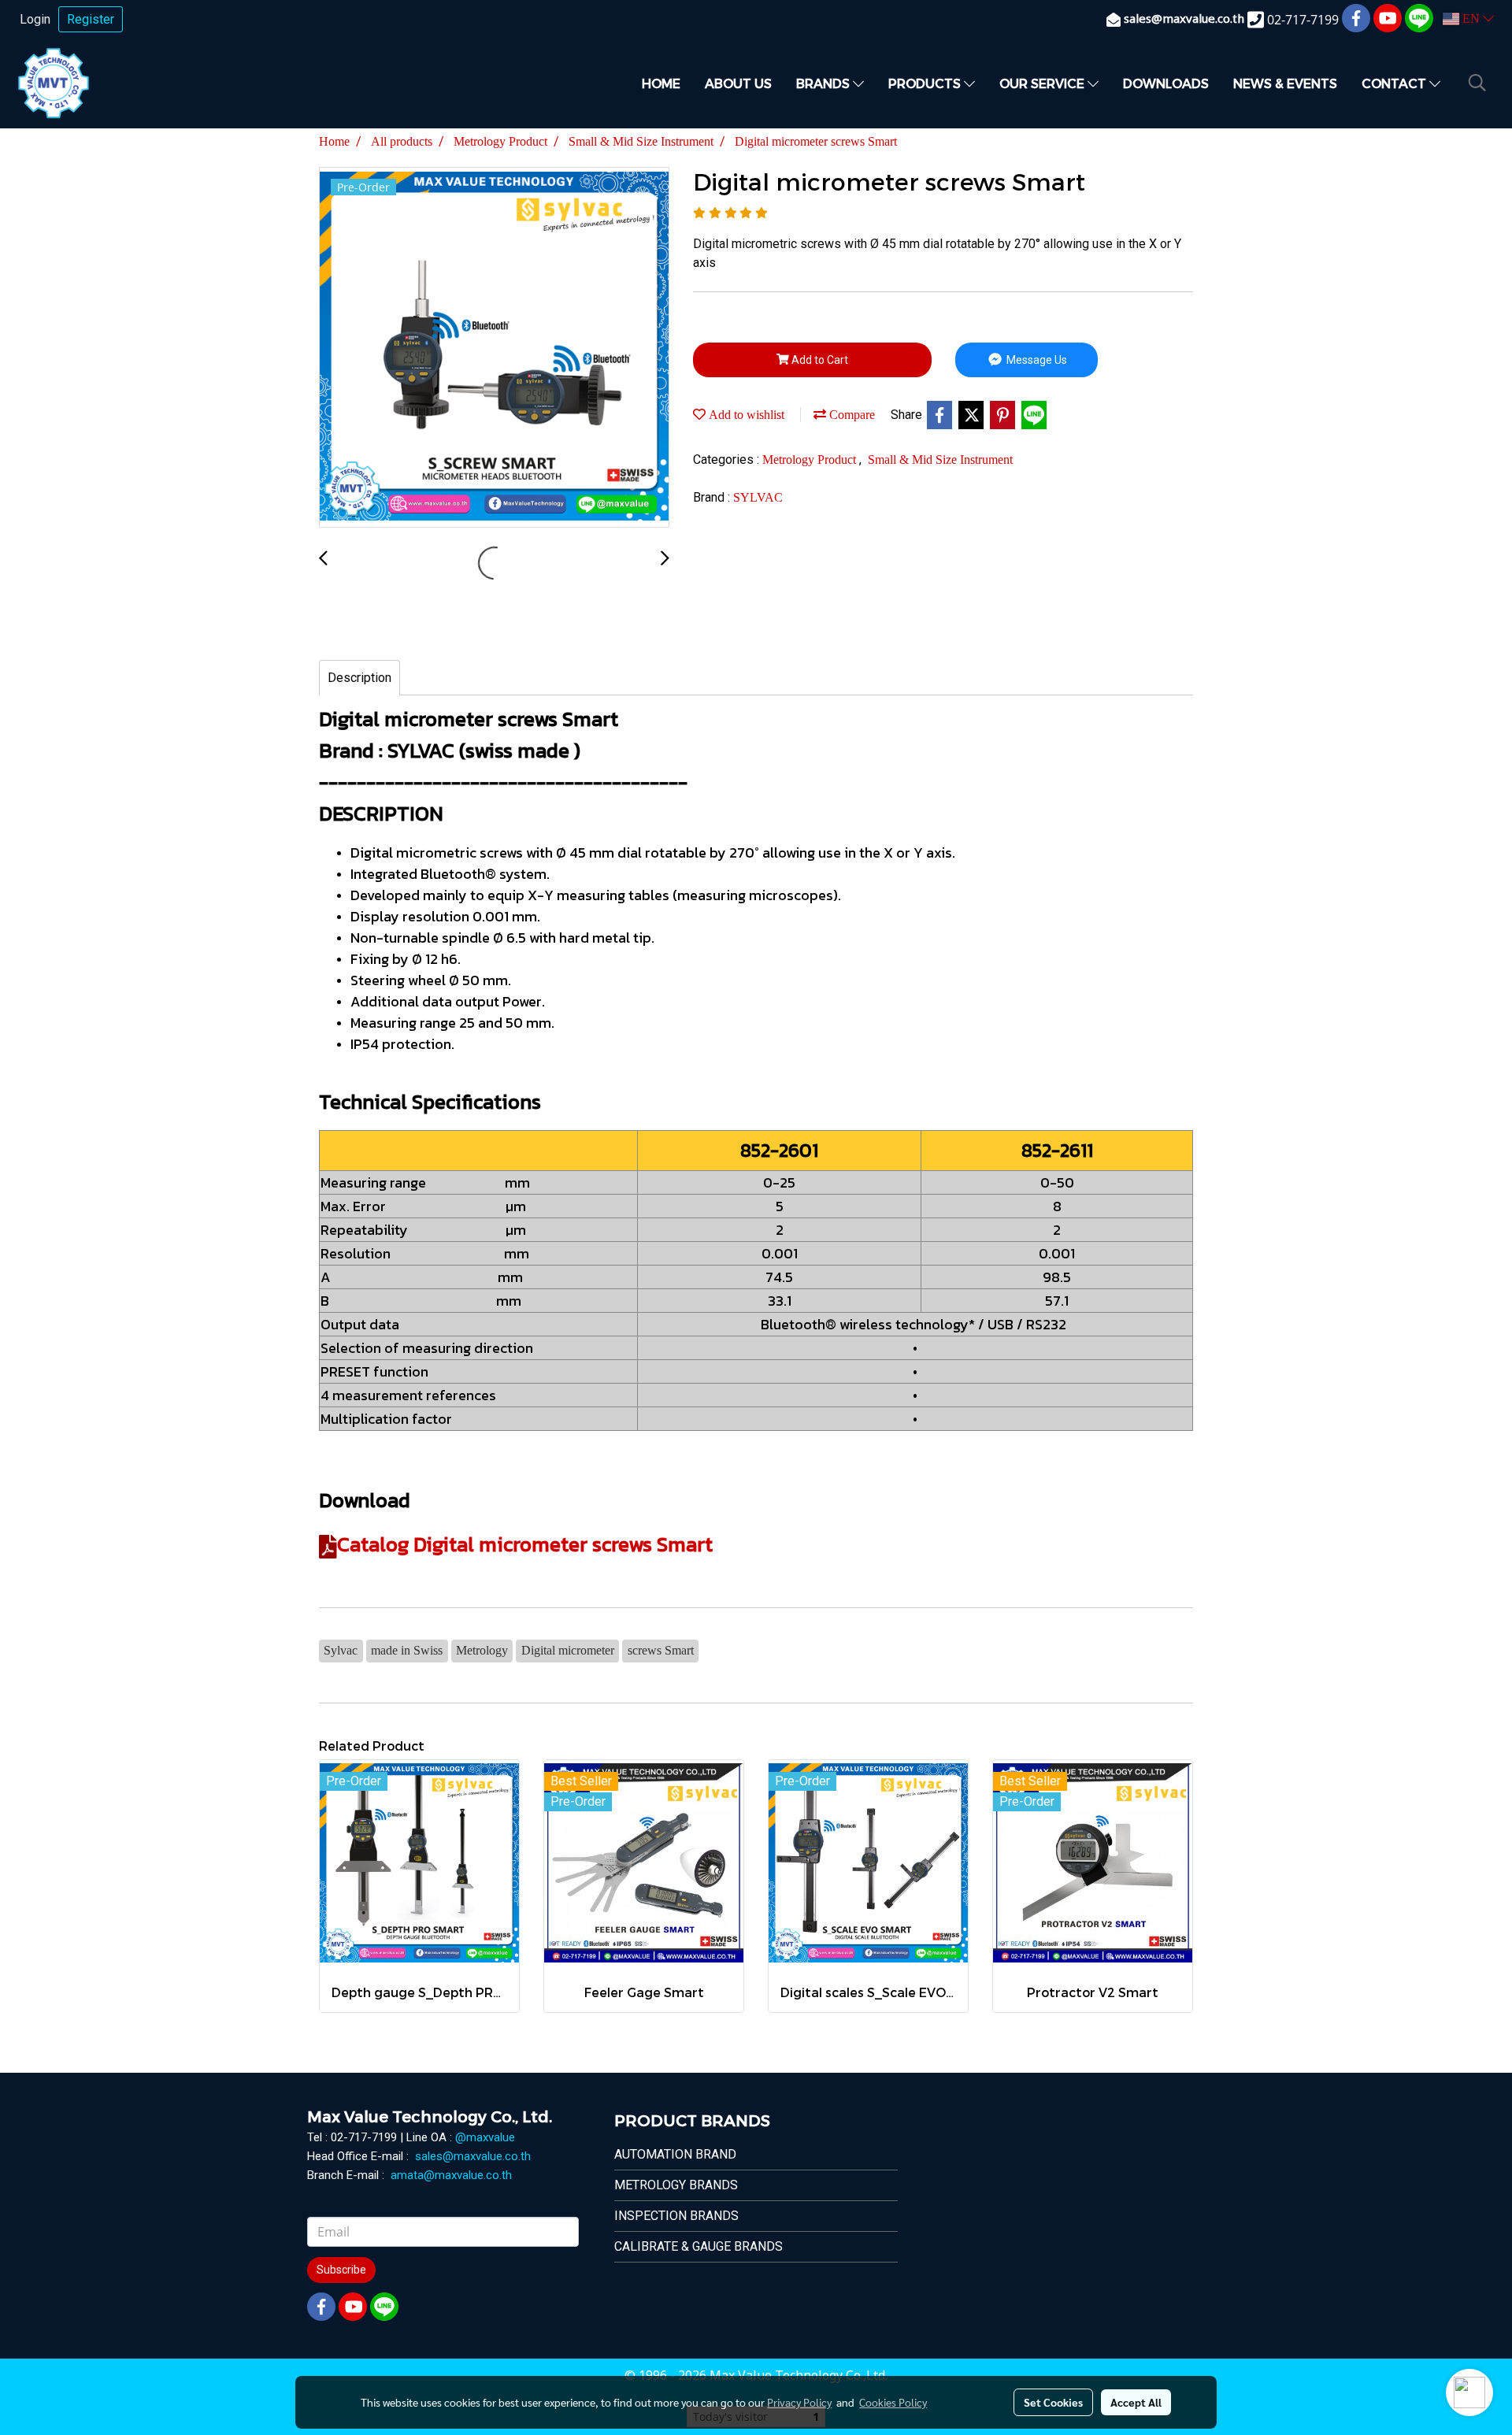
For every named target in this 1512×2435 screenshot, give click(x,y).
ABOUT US (738, 83)
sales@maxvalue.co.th (473, 2156)
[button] (1477, 83)
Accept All (1136, 2402)
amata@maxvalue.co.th (451, 2175)
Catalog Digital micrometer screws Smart (525, 1544)
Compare (850, 415)
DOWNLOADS (1166, 83)
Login (35, 19)
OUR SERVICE (1043, 83)
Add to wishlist (745, 415)
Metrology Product (811, 460)
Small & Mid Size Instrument (940, 460)
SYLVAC (758, 497)
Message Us (1036, 360)
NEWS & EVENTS (1285, 83)
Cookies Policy (893, 2402)
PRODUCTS (926, 83)
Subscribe (341, 2270)
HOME (661, 83)
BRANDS (825, 83)
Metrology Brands (676, 2185)
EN (1471, 19)
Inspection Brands (676, 2216)
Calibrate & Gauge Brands (699, 2246)
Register (91, 19)
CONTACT (1395, 83)
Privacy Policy (799, 2402)
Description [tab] (359, 678)
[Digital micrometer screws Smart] (494, 348)
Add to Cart (819, 360)
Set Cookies (1053, 2402)
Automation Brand (675, 2154)
